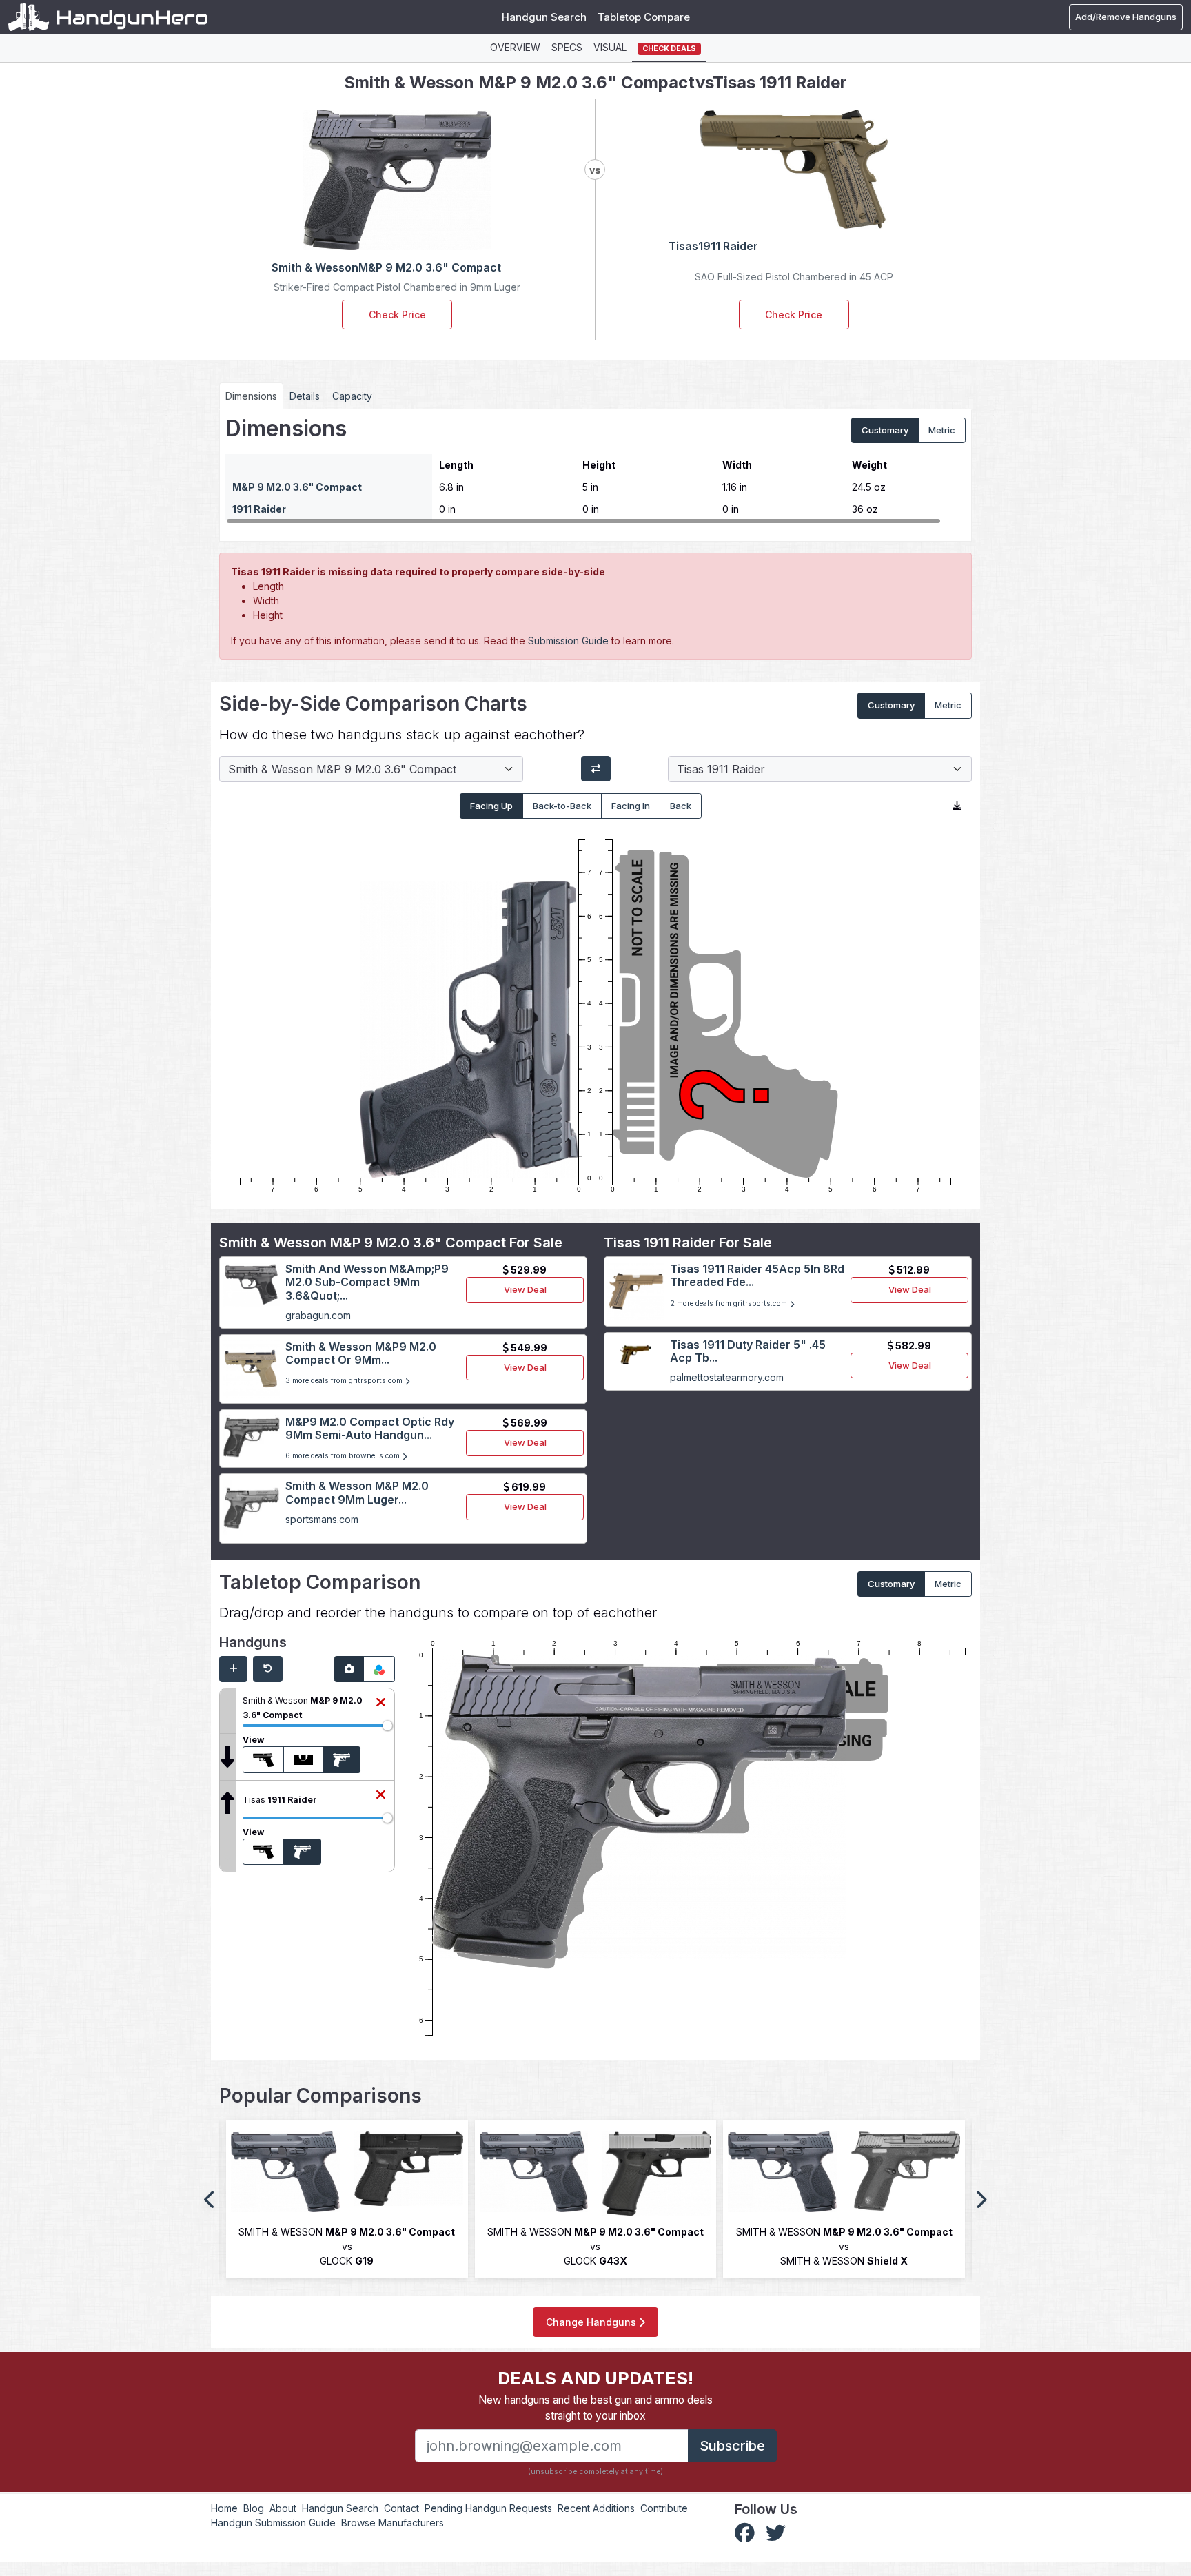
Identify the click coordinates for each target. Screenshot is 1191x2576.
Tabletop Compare (644, 17)
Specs (567, 47)
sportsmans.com (322, 1519)
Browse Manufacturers (393, 2523)
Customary (885, 430)
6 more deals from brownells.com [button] (344, 1456)
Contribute (664, 2508)
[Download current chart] (957, 806)
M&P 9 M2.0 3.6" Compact (297, 487)
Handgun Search (544, 17)
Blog (254, 2508)
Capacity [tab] (352, 396)
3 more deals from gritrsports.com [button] (345, 1381)
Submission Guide (568, 641)
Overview (515, 47)
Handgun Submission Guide (273, 2523)
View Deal (525, 1289)
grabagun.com (318, 1315)
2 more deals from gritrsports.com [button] (730, 1304)
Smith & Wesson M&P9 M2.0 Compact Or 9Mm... (361, 1353)
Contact (401, 2508)
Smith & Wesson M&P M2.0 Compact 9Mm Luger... (357, 1492)
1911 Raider (259, 509)
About (283, 2508)
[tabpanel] (595, 470)
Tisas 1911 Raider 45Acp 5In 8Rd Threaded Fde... (757, 1275)
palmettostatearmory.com (727, 1377)
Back (681, 806)
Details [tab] (305, 396)
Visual (610, 47)
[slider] (387, 1726)
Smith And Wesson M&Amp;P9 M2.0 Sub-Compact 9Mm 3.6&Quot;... (367, 1282)
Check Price (397, 315)
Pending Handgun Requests (488, 2508)
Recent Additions (596, 2508)
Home (224, 2508)
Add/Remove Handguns (1126, 17)
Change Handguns (592, 2322)
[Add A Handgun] (233, 1669)
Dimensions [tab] (251, 396)
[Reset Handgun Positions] (268, 1669)
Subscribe (732, 2446)
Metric (942, 430)
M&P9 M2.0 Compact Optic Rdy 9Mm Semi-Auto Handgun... (370, 1428)
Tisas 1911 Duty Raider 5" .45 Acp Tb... (748, 1351)
